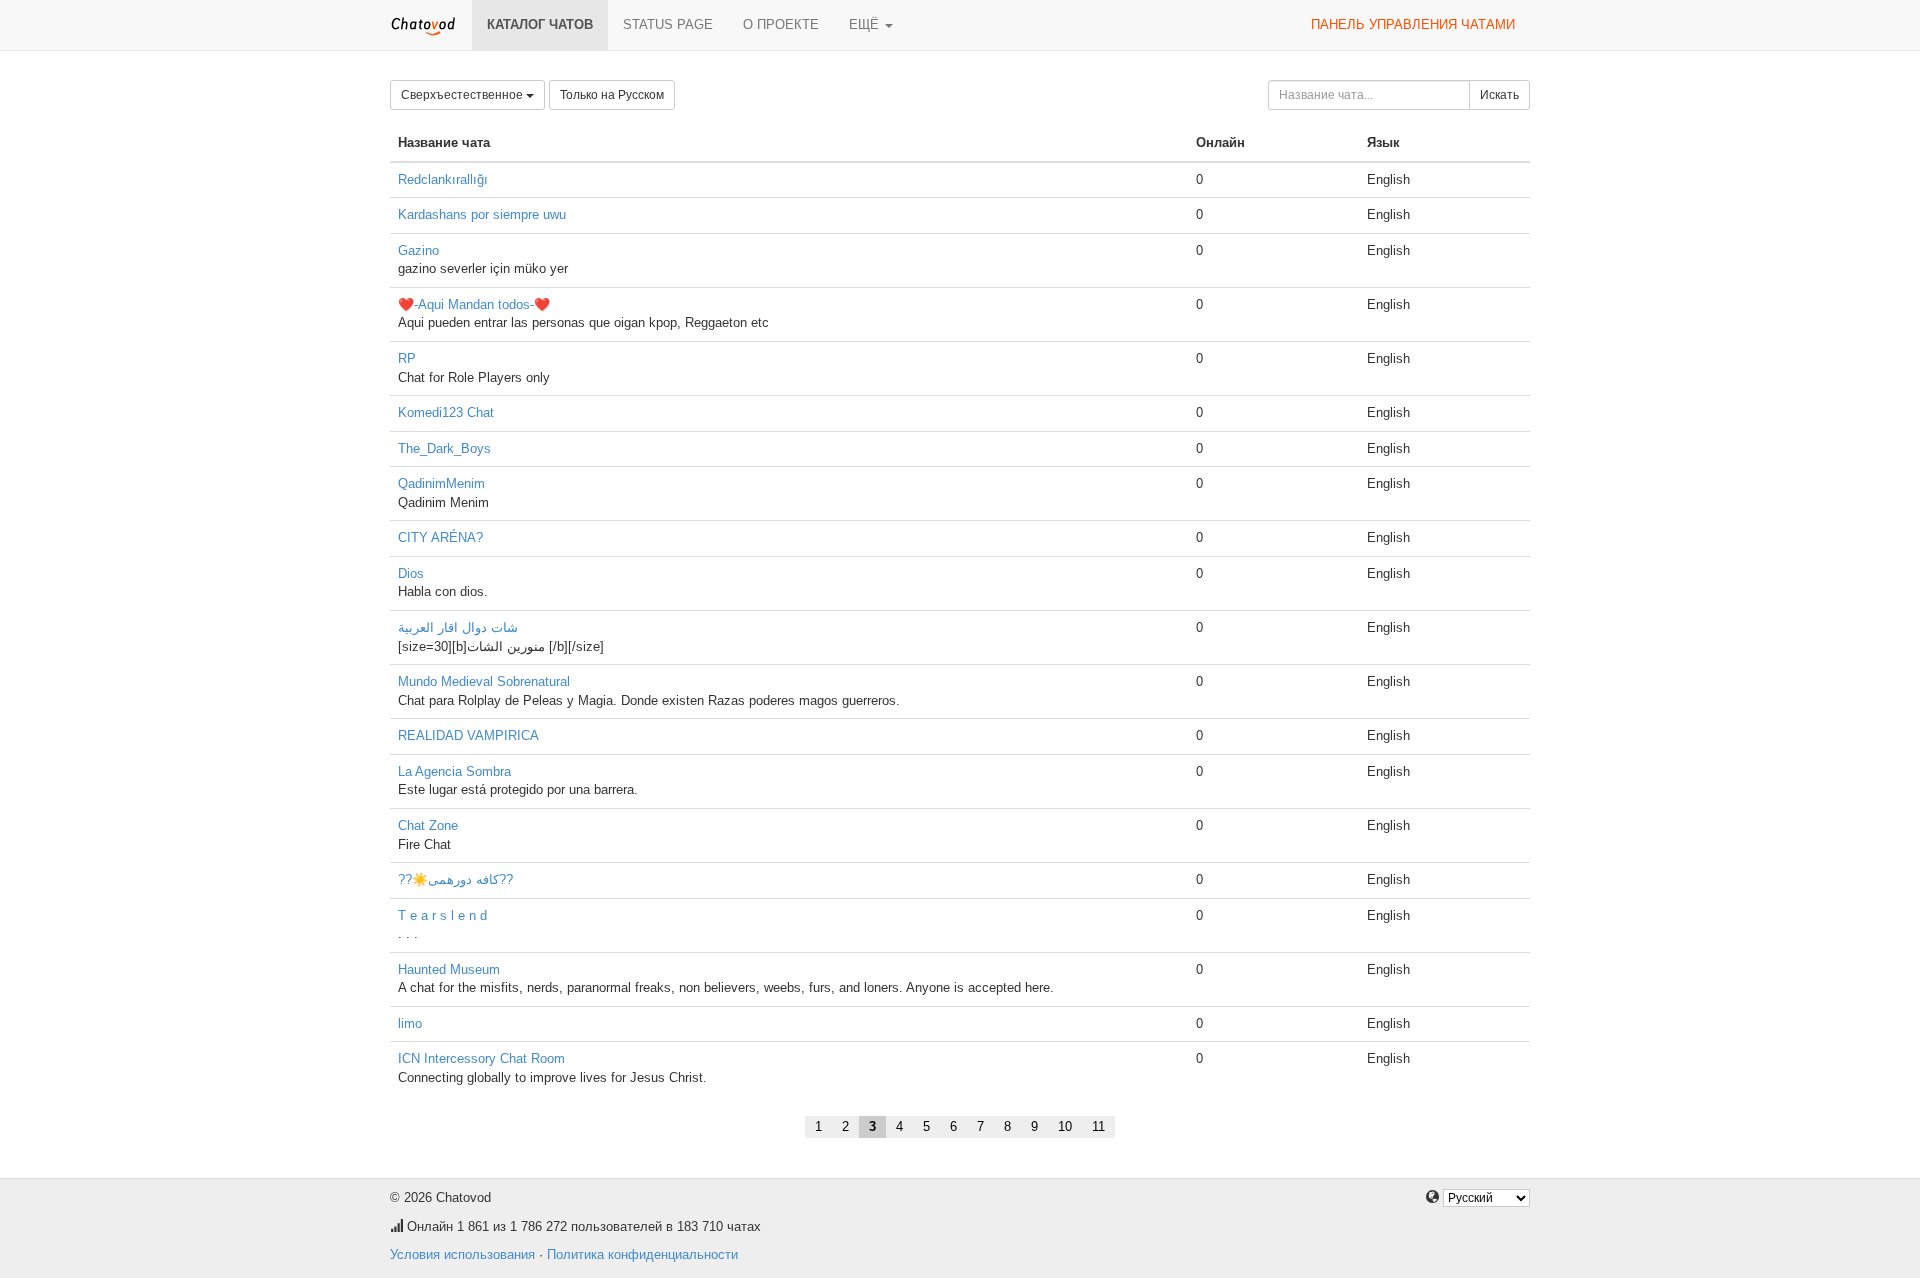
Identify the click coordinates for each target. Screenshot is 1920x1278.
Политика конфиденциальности (642, 1254)
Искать (1499, 95)
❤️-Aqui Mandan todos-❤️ (474, 304)
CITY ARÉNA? (440, 537)
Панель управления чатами (1413, 24)
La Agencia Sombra (454, 771)
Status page (668, 24)
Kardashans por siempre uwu (482, 214)
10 (1065, 1126)
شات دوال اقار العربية (458, 627)
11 (1098, 1126)
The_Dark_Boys (444, 448)
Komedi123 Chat (446, 412)
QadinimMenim (441, 483)
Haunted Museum (449, 969)
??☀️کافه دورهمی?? (455, 879)
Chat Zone (428, 825)
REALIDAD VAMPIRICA (468, 735)
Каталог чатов (540, 24)
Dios (411, 573)
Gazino (418, 250)
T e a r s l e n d (442, 915)
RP (407, 358)
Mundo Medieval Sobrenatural (484, 681)
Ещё (866, 24)
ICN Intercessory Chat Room (481, 1058)
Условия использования (462, 1254)
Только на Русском (612, 95)
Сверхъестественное (463, 95)
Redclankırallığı (443, 179)
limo (410, 1023)
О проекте (781, 24)
